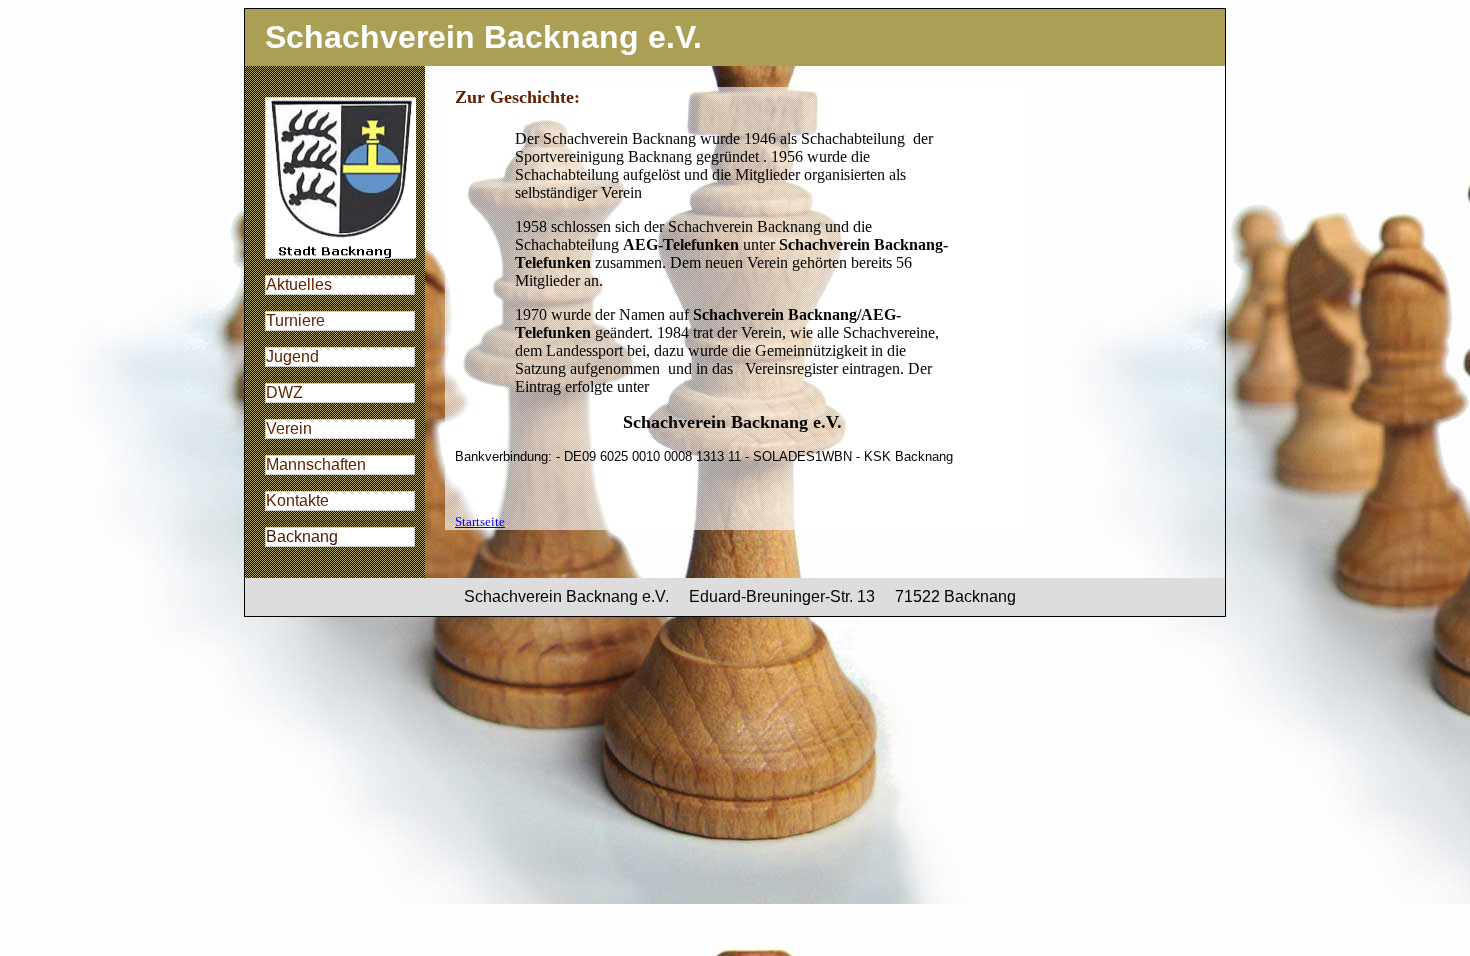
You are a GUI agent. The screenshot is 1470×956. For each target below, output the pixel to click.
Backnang (302, 536)
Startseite (480, 521)
